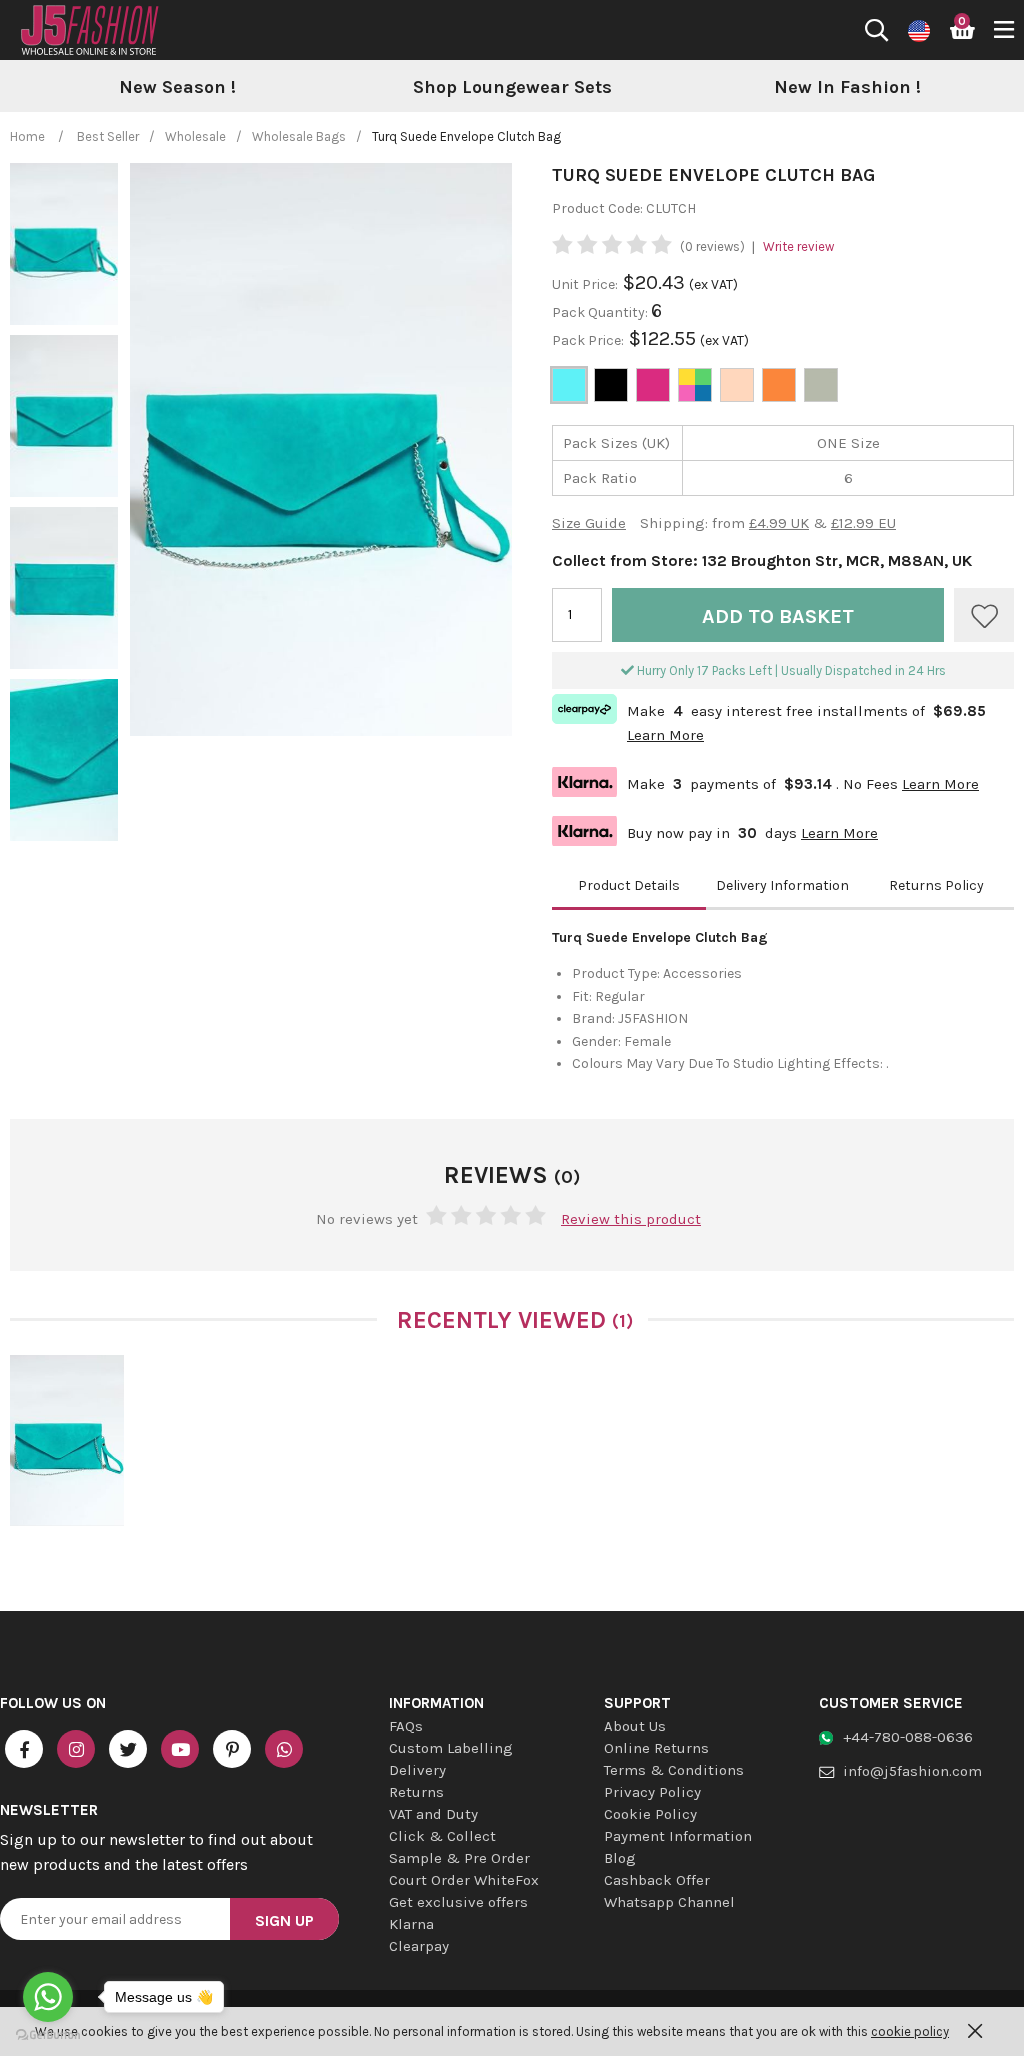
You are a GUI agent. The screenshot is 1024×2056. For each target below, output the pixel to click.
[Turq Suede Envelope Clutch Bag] (67, 1440)
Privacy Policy (652, 1792)
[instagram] (76, 1749)
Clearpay (419, 1946)
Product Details (629, 885)
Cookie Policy (650, 1814)
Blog (620, 1858)
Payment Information (678, 1836)
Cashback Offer (657, 1880)
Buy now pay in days (715, 830)
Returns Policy (936, 885)
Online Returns (656, 1748)
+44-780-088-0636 (908, 1737)
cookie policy (910, 2031)
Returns (416, 1792)
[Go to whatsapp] (48, 1997)
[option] (177, 88)
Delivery (417, 1770)
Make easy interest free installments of (769, 721)
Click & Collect (442, 1836)
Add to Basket (778, 616)
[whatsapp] (284, 1749)
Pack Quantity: (601, 312)
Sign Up (284, 1920)
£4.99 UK (779, 523)
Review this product (631, 1219)
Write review (798, 246)
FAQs (406, 1726)
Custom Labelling (451, 1748)
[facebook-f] (24, 1749)
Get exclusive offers (458, 1902)
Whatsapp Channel (669, 1902)
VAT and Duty (433, 1814)
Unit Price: (585, 284)
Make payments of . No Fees (765, 781)
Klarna (411, 1924)
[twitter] (128, 1749)
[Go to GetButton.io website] (48, 2035)
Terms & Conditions (674, 1770)
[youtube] (180, 1749)
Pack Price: (588, 340)
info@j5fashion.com (912, 1771)
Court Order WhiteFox (464, 1880)
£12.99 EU (863, 523)
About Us (635, 1726)
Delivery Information (782, 885)
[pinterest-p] (232, 1749)
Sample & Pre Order (459, 1858)
